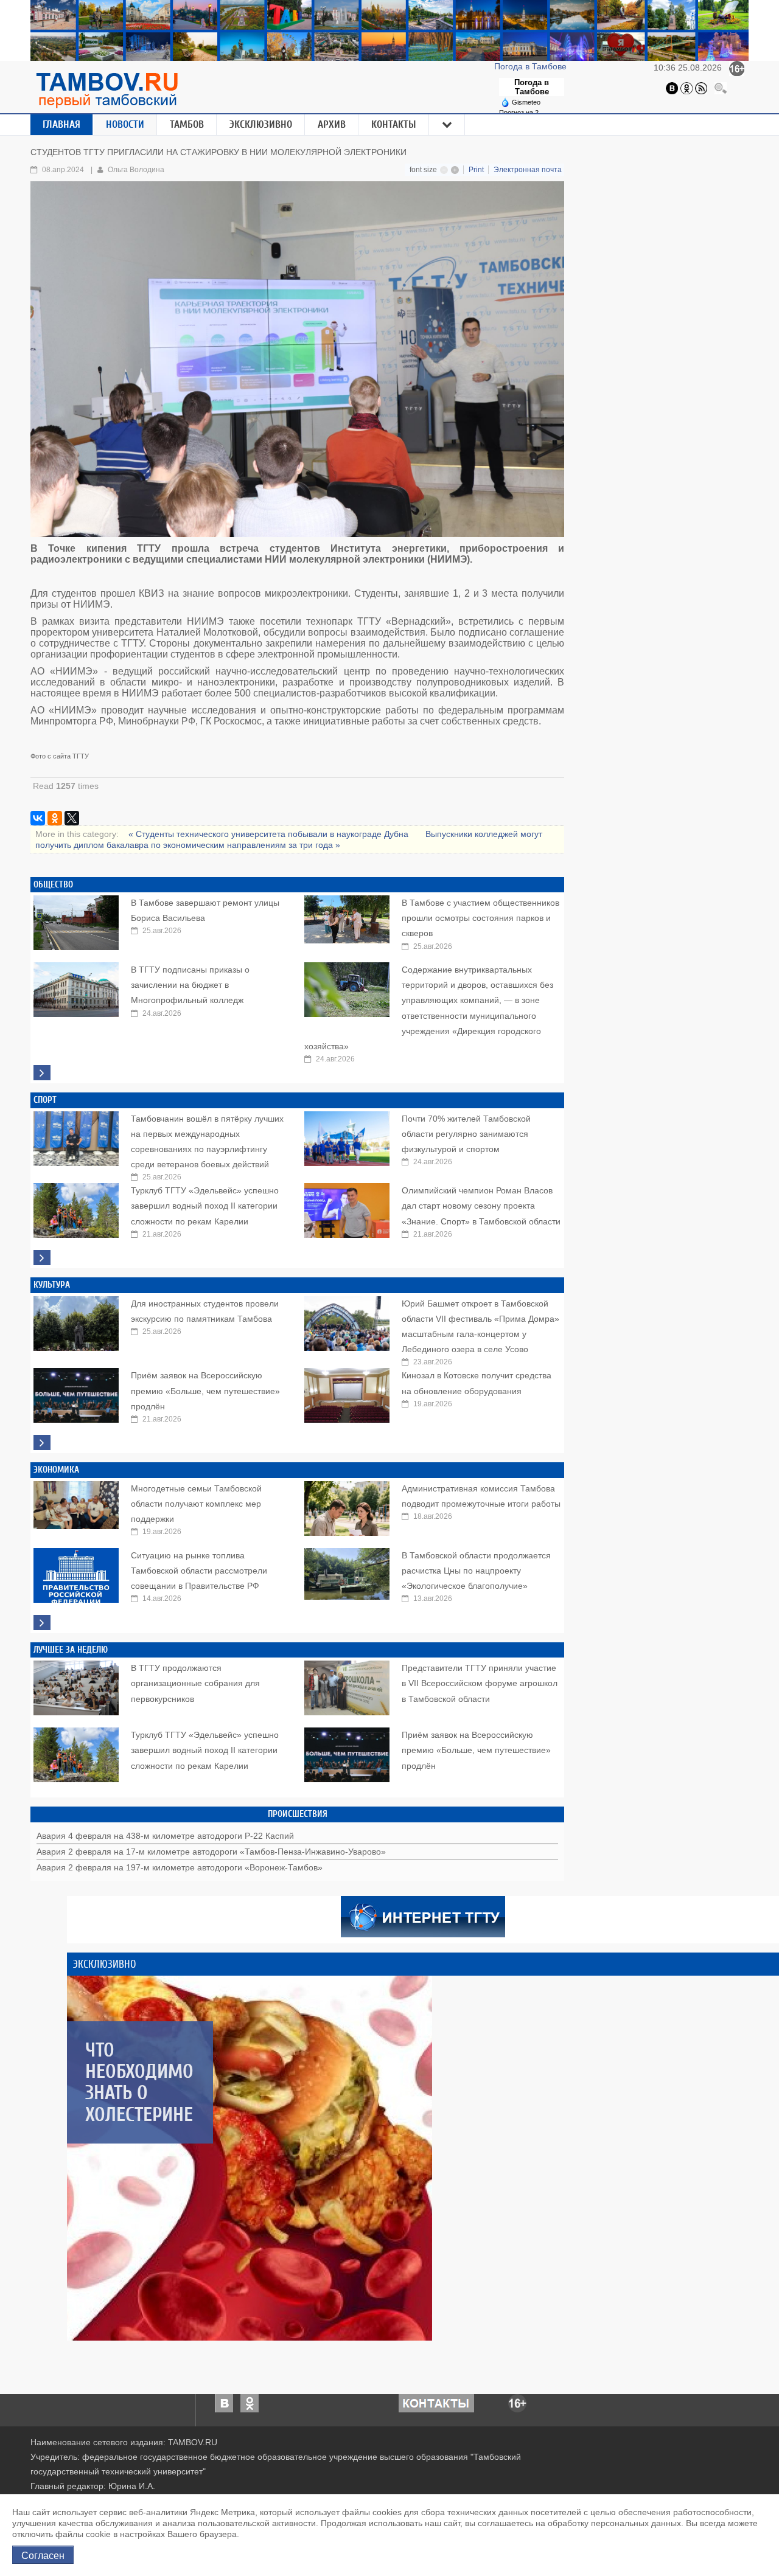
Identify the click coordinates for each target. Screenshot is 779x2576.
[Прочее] (447, 125)
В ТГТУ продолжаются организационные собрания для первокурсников (195, 1683)
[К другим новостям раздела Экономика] (42, 1623)
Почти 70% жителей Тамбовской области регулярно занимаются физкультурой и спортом (466, 1134)
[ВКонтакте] (38, 818)
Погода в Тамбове (532, 66)
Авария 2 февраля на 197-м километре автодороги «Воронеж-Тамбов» (180, 1867)
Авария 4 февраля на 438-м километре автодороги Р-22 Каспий (165, 1836)
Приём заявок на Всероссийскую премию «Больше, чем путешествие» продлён (205, 1390)
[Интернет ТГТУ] (423, 1915)
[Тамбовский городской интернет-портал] (107, 90)
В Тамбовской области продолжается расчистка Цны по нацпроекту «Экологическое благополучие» (476, 1571)
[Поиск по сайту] (721, 88)
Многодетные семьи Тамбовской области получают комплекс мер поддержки (196, 1504)
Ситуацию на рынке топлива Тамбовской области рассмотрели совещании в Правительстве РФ (199, 1571)
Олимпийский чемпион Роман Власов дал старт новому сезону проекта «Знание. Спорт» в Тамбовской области (481, 1206)
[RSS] (701, 88)
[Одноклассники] (686, 88)
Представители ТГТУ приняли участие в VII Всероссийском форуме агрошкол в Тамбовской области (480, 1683)
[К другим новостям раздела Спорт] (42, 1258)
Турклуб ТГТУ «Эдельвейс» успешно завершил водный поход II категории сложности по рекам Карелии (205, 1206)
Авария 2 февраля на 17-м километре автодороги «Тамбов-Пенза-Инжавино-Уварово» (211, 1852)
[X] (72, 818)
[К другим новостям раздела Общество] (42, 1073)
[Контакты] (436, 2403)
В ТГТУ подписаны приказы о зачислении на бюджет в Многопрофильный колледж (190, 985)
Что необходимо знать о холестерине (139, 2082)
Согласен (43, 2555)
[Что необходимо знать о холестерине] (250, 2158)
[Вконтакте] (672, 88)
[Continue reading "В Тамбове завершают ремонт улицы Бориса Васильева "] (76, 920)
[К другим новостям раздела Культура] (42, 1442)
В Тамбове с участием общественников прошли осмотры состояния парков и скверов (480, 918)
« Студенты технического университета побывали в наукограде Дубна (270, 834)
